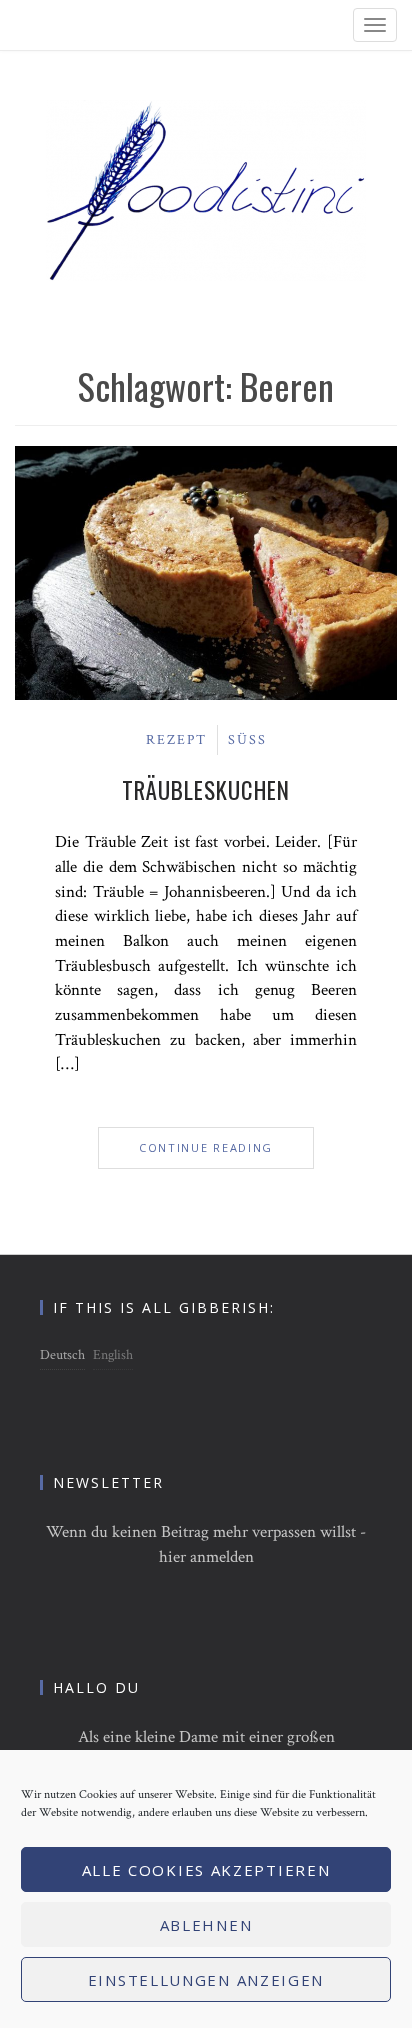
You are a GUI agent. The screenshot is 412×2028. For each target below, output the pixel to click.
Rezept (176, 740)
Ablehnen (206, 1925)
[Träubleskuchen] (206, 572)
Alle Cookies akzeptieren (206, 1870)
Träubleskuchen (206, 790)
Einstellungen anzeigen (206, 1980)
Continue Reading (206, 1147)
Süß (247, 740)
